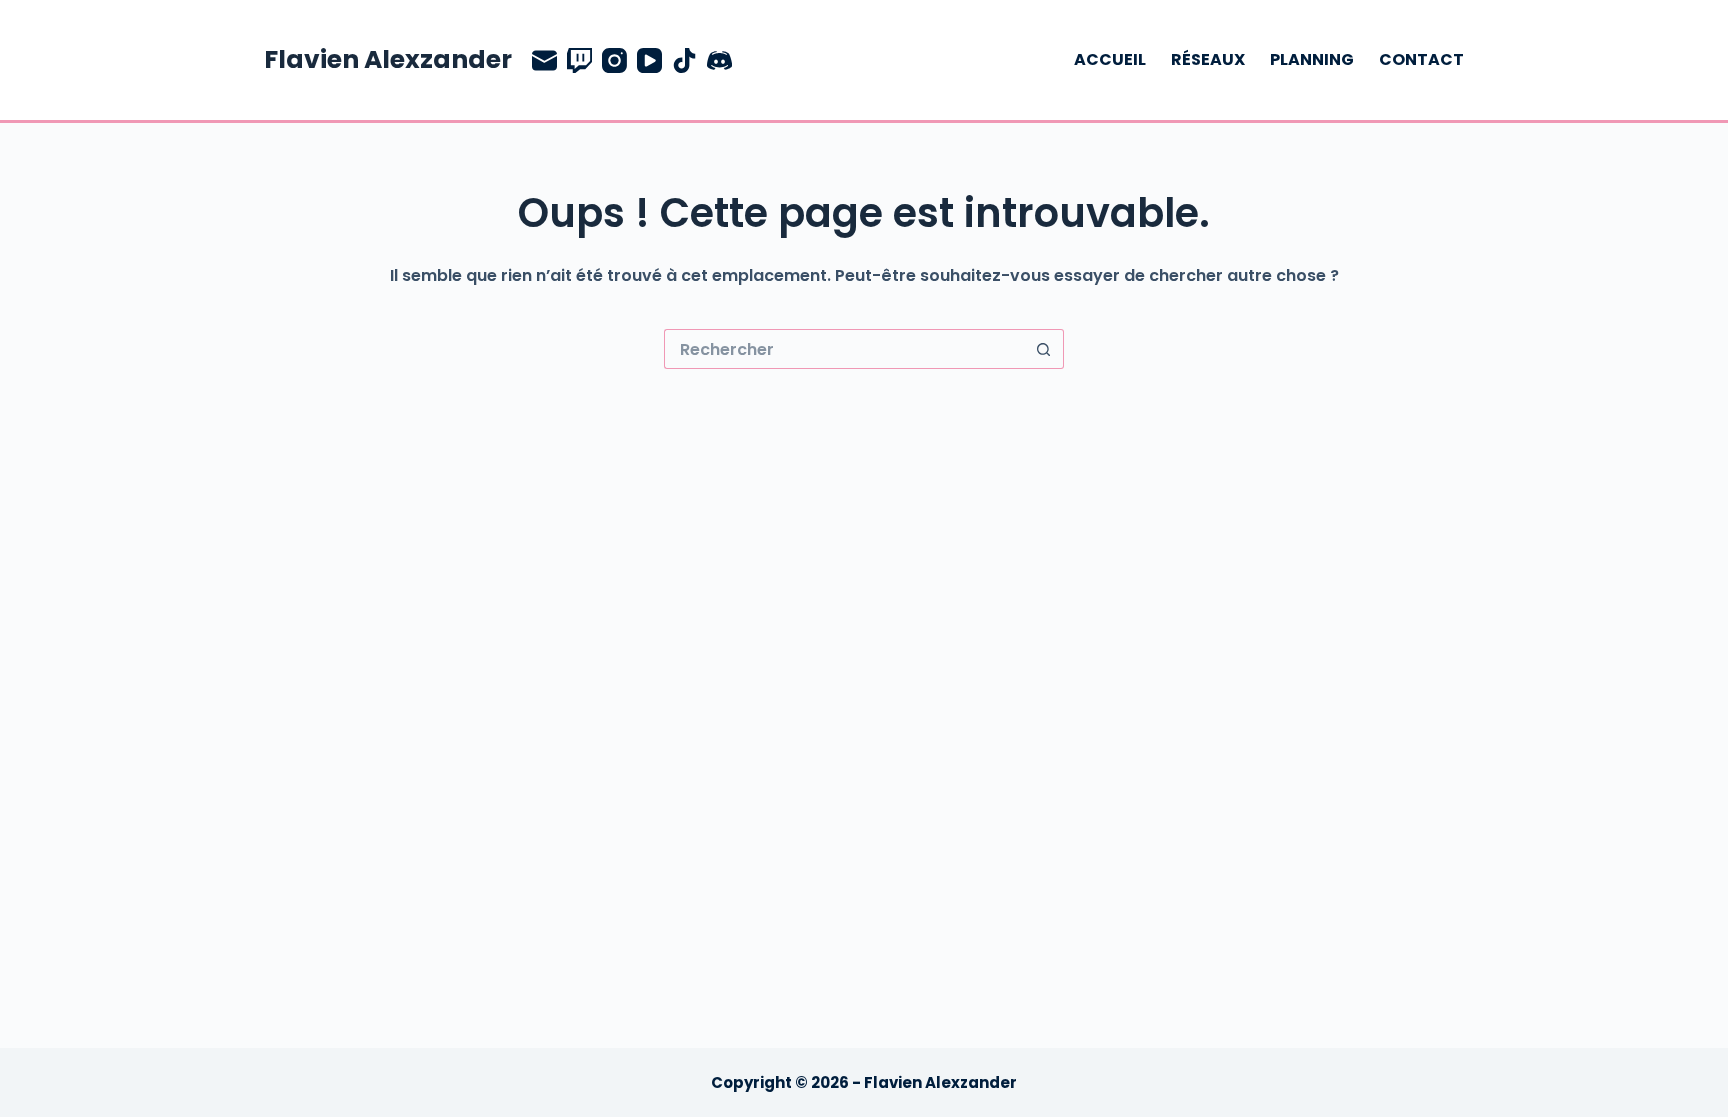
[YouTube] (649, 60)
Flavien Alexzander (388, 59)
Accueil (1110, 59)
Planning (1312, 59)
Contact (1421, 59)
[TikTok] (684, 60)
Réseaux (1208, 59)
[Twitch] (579, 60)
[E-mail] (544, 60)
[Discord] (719, 60)
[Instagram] (614, 60)
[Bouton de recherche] (1044, 349)
